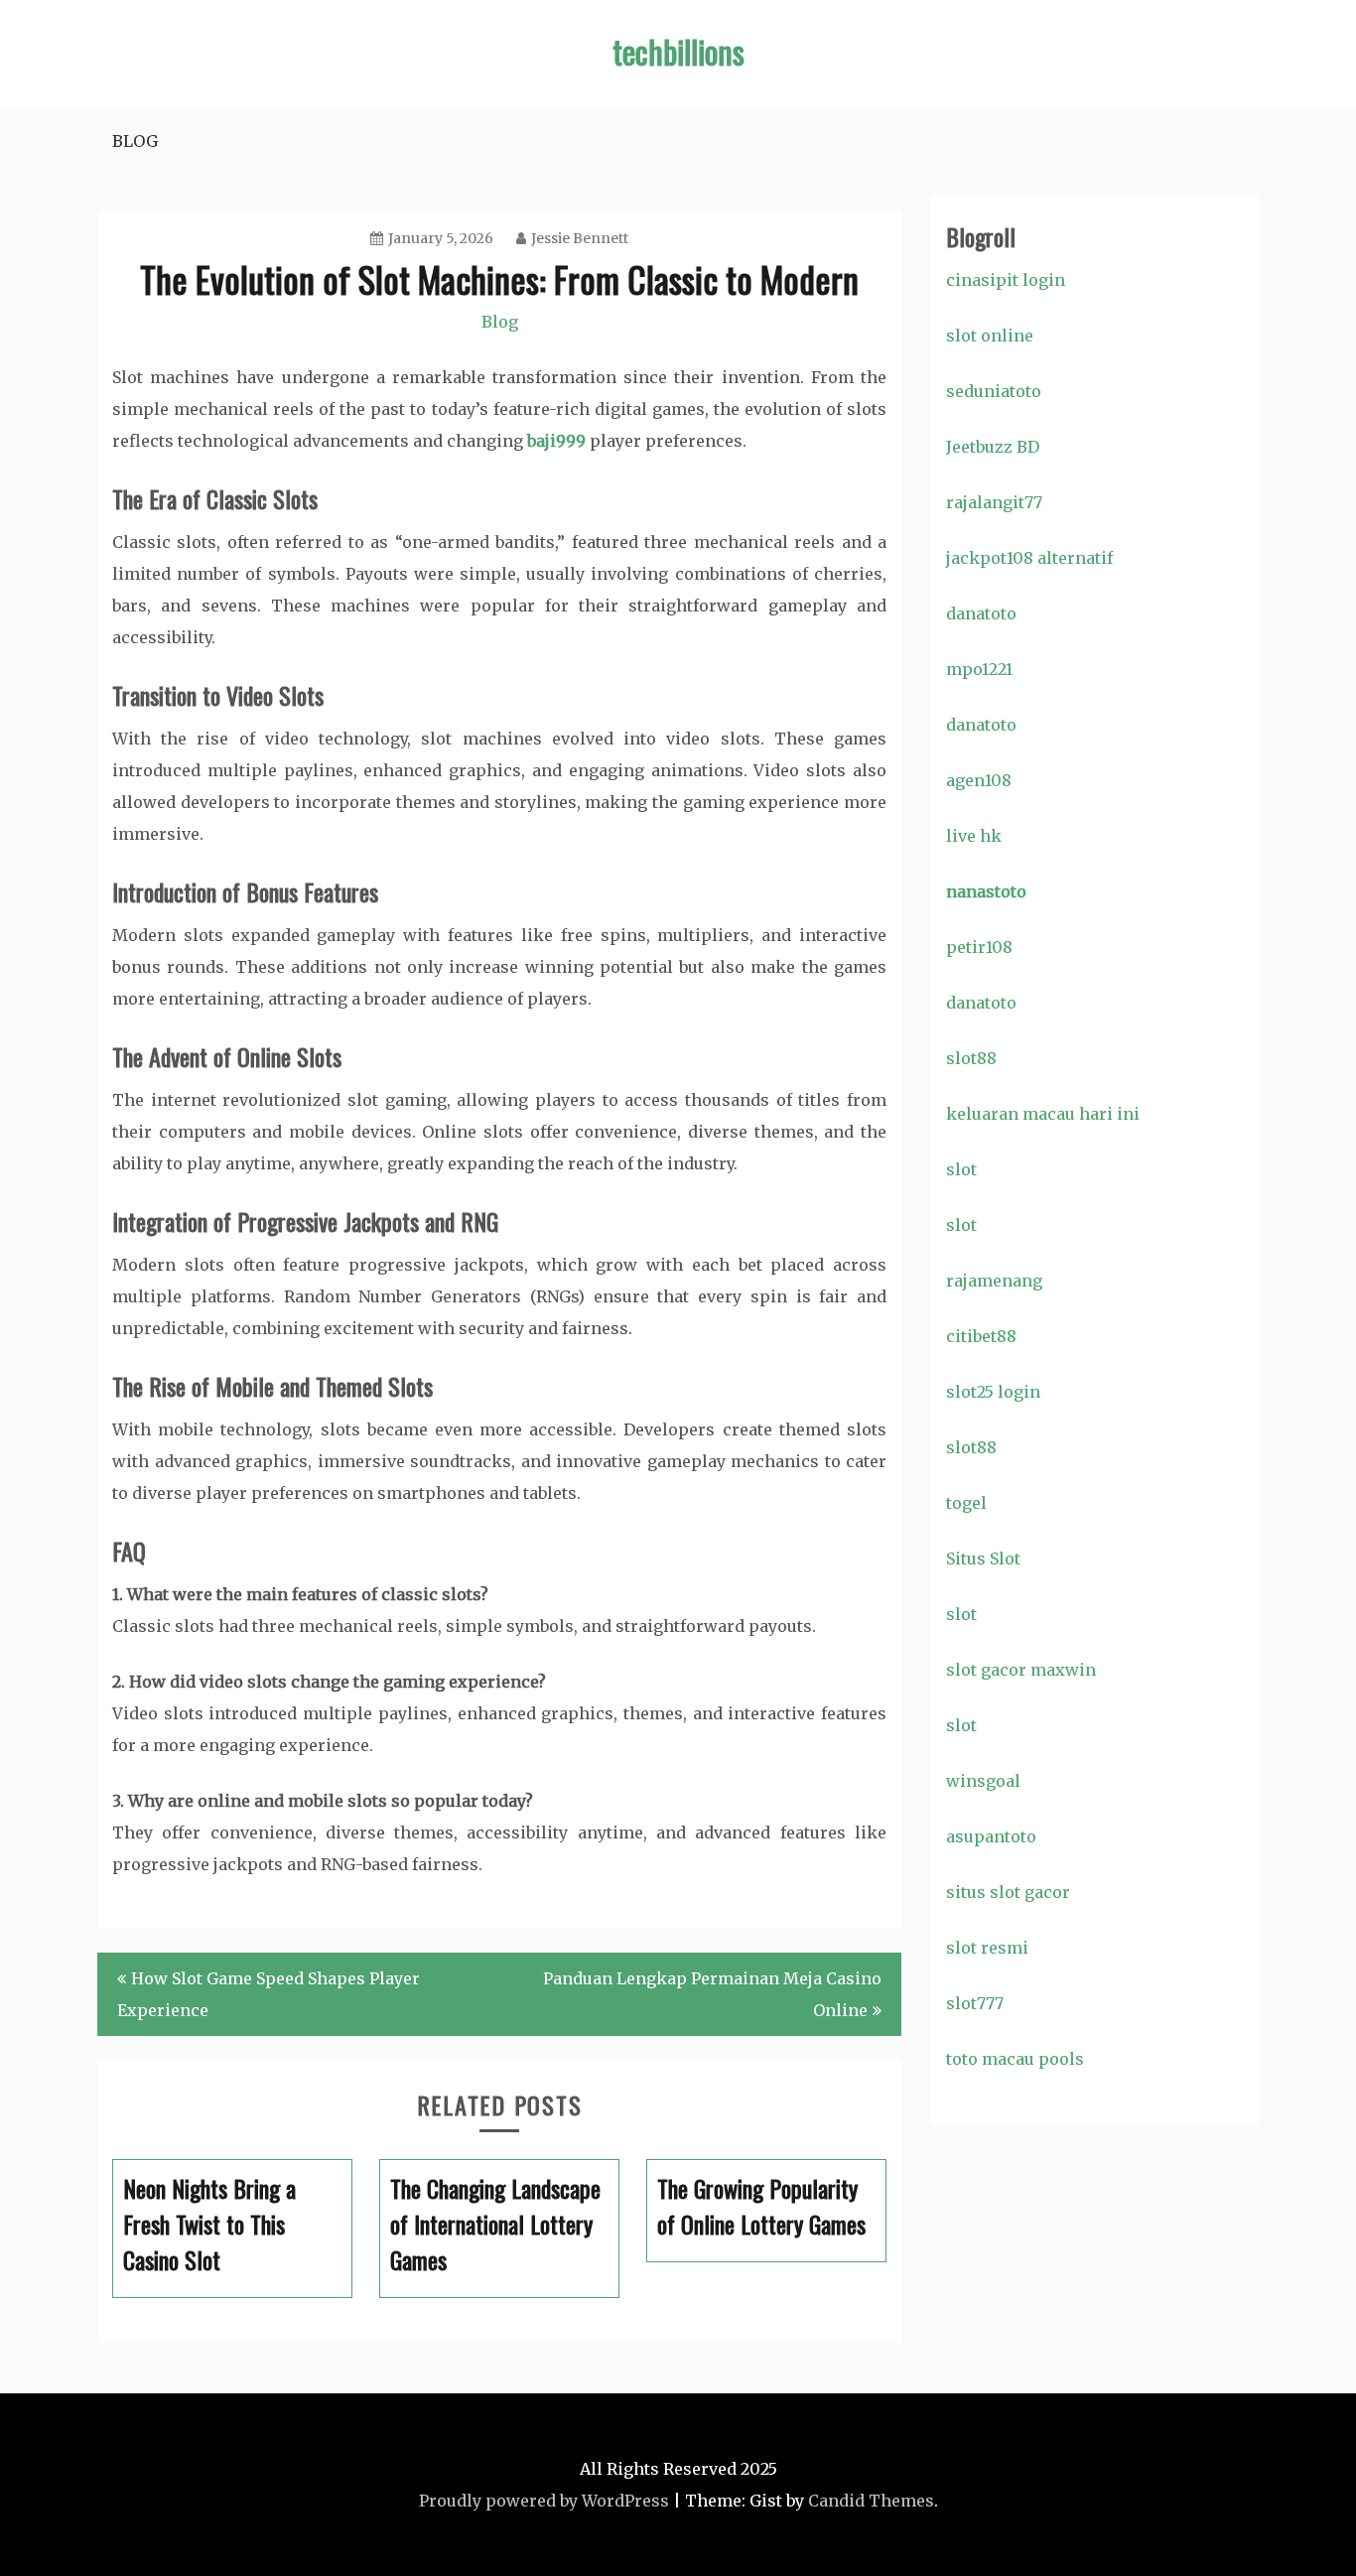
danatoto (981, 613)
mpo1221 (979, 669)
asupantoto (991, 1836)
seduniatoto (994, 391)
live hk (974, 836)
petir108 (979, 947)
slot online (990, 336)
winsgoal (983, 1781)
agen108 (979, 780)
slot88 (971, 1058)
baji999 (556, 441)
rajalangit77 (994, 502)
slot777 (975, 2003)
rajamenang (994, 1281)
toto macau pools (1015, 2059)
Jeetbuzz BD (993, 447)
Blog (135, 141)
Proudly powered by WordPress (544, 2501)
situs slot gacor (1008, 1892)
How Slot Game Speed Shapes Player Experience (269, 1994)
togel (966, 1503)
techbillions (678, 51)
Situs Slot (983, 1559)
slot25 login (993, 1392)
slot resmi (987, 1948)
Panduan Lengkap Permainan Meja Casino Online (712, 1994)
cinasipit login (1006, 280)
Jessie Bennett (580, 238)
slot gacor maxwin (1021, 1670)
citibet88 (981, 1336)
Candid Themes (871, 2501)
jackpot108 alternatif (1029, 558)
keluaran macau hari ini (1043, 1114)
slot (961, 1169)
